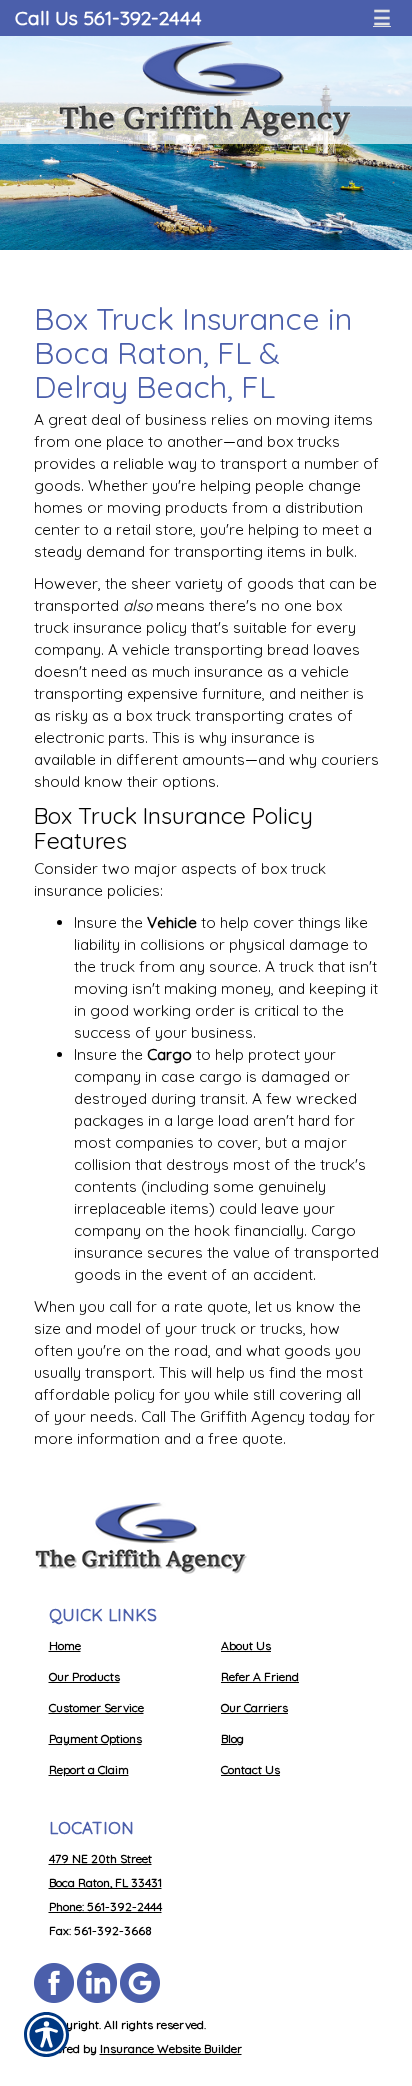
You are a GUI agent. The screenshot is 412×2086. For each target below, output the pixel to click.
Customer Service (96, 1707)
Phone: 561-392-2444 (105, 1906)
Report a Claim (89, 1769)
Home (65, 1645)
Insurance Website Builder (171, 2048)
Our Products (84, 1676)
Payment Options (95, 1738)
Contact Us (250, 1769)
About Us (246, 1645)
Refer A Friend (260, 1676)
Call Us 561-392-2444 (108, 17)
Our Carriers (254, 1707)
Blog (232, 1738)
